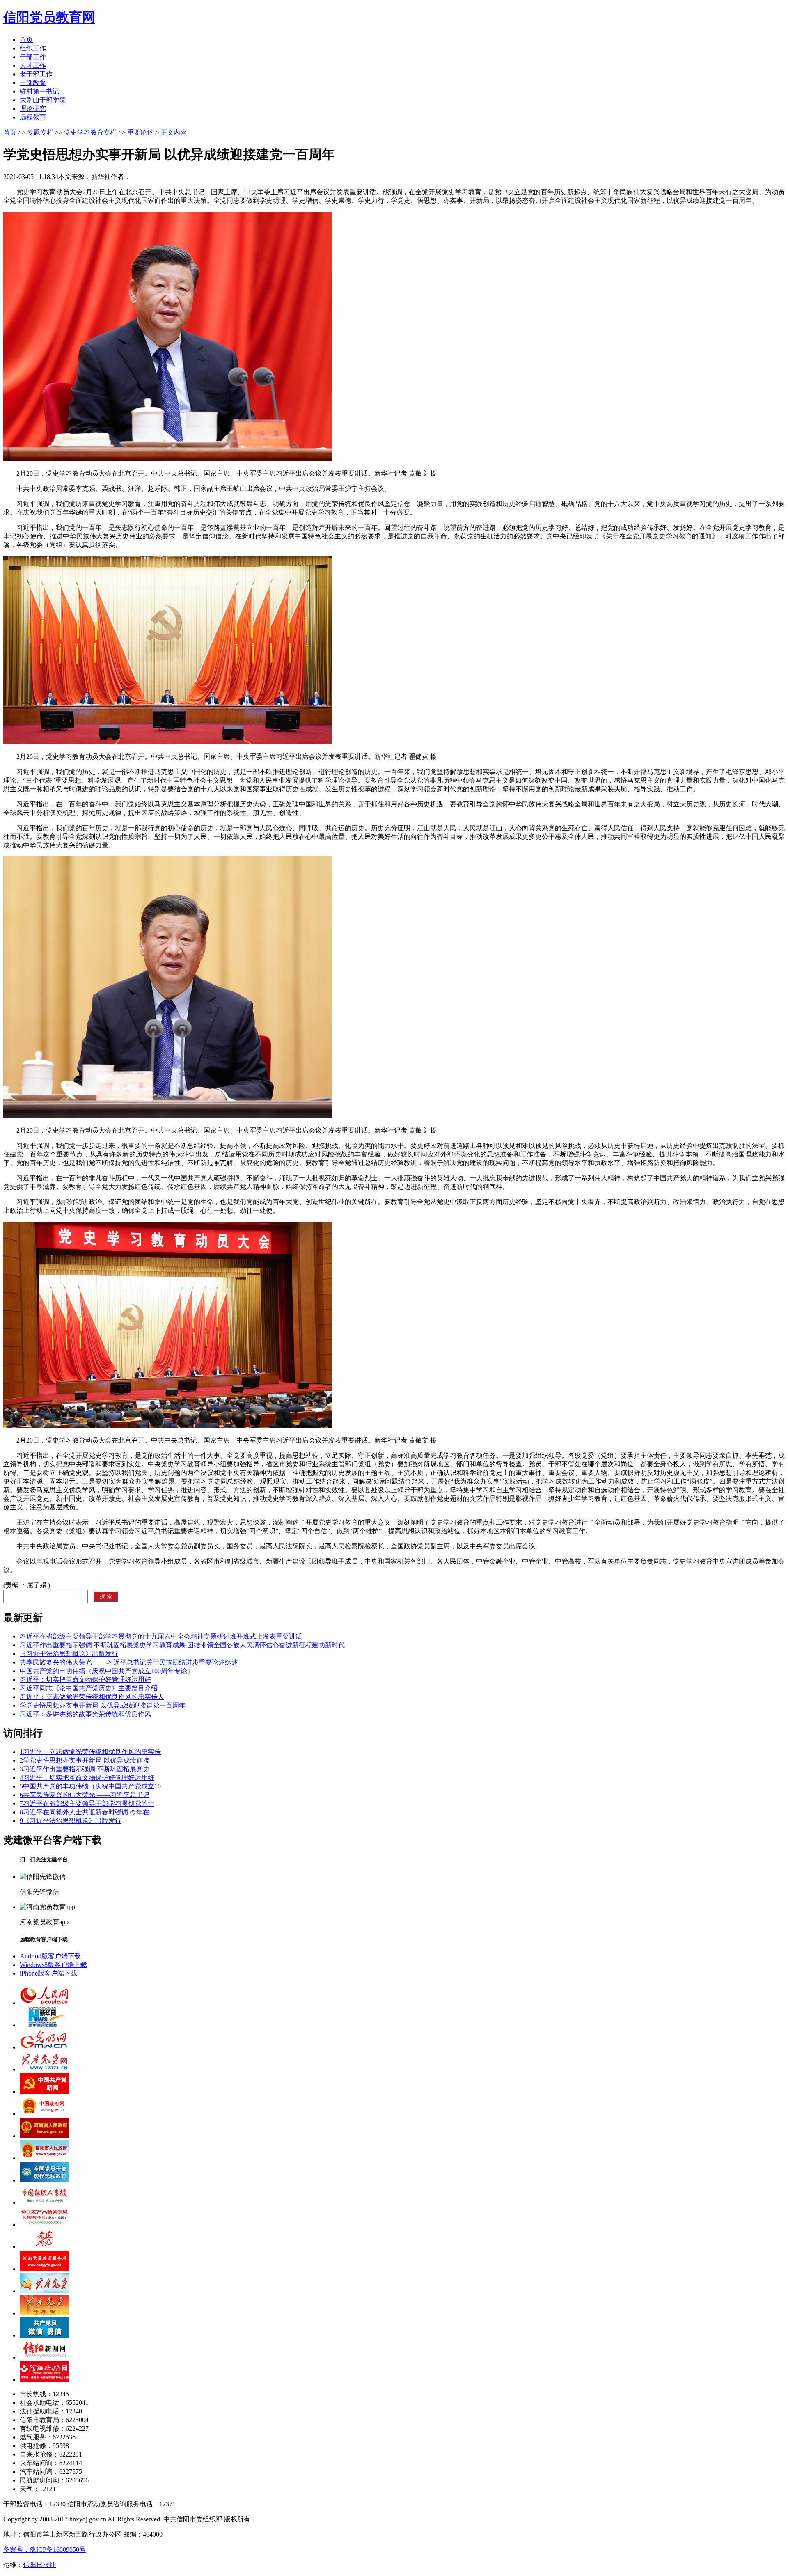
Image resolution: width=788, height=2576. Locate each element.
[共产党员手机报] (44, 2313)
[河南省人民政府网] (44, 2136)
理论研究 (33, 109)
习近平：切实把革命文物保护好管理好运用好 (85, 1680)
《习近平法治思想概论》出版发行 (69, 1654)
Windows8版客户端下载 (53, 1965)
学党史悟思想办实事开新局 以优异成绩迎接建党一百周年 (103, 1705)
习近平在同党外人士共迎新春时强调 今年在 (85, 1812)
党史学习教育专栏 (90, 132)
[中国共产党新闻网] (44, 2092)
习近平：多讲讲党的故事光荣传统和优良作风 (85, 1714)
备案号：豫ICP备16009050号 (45, 2550)
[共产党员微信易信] (44, 2335)
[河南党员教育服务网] (44, 2269)
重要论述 (140, 132)
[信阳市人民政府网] (44, 2158)
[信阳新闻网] (44, 2357)
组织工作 (33, 48)
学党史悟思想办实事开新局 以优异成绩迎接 (85, 1760)
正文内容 (174, 132)
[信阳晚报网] (44, 2380)
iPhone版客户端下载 (48, 1973)
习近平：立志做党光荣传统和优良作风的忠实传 (90, 1752)
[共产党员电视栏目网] (44, 2291)
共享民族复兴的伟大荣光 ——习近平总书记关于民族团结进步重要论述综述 (129, 1662)
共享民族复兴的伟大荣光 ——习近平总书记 (85, 1795)
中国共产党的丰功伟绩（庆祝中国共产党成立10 (90, 1786)
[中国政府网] (44, 2114)
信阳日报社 (39, 2565)
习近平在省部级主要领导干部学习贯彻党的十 (87, 1803)
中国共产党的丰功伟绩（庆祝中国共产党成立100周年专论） (107, 1671)
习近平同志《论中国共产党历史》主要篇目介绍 (89, 1688)
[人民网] (44, 2003)
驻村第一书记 (39, 91)
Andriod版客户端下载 (50, 1956)
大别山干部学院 (43, 100)
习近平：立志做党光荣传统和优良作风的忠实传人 (92, 1697)
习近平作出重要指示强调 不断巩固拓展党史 (85, 1769)
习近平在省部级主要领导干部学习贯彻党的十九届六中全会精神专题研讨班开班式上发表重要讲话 (161, 1636)
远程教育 (33, 117)
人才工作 (33, 65)
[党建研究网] (44, 2247)
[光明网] (44, 2047)
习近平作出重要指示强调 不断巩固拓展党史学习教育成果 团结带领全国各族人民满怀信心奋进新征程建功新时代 (182, 1645)
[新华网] (44, 2025)
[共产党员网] (44, 2069)
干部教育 (33, 83)
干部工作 (33, 57)
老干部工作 (36, 74)
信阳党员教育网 (49, 17)
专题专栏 (40, 132)
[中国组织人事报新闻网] (44, 2202)
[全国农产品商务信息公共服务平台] (44, 2225)
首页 (26, 40)
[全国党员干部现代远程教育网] (44, 2180)
